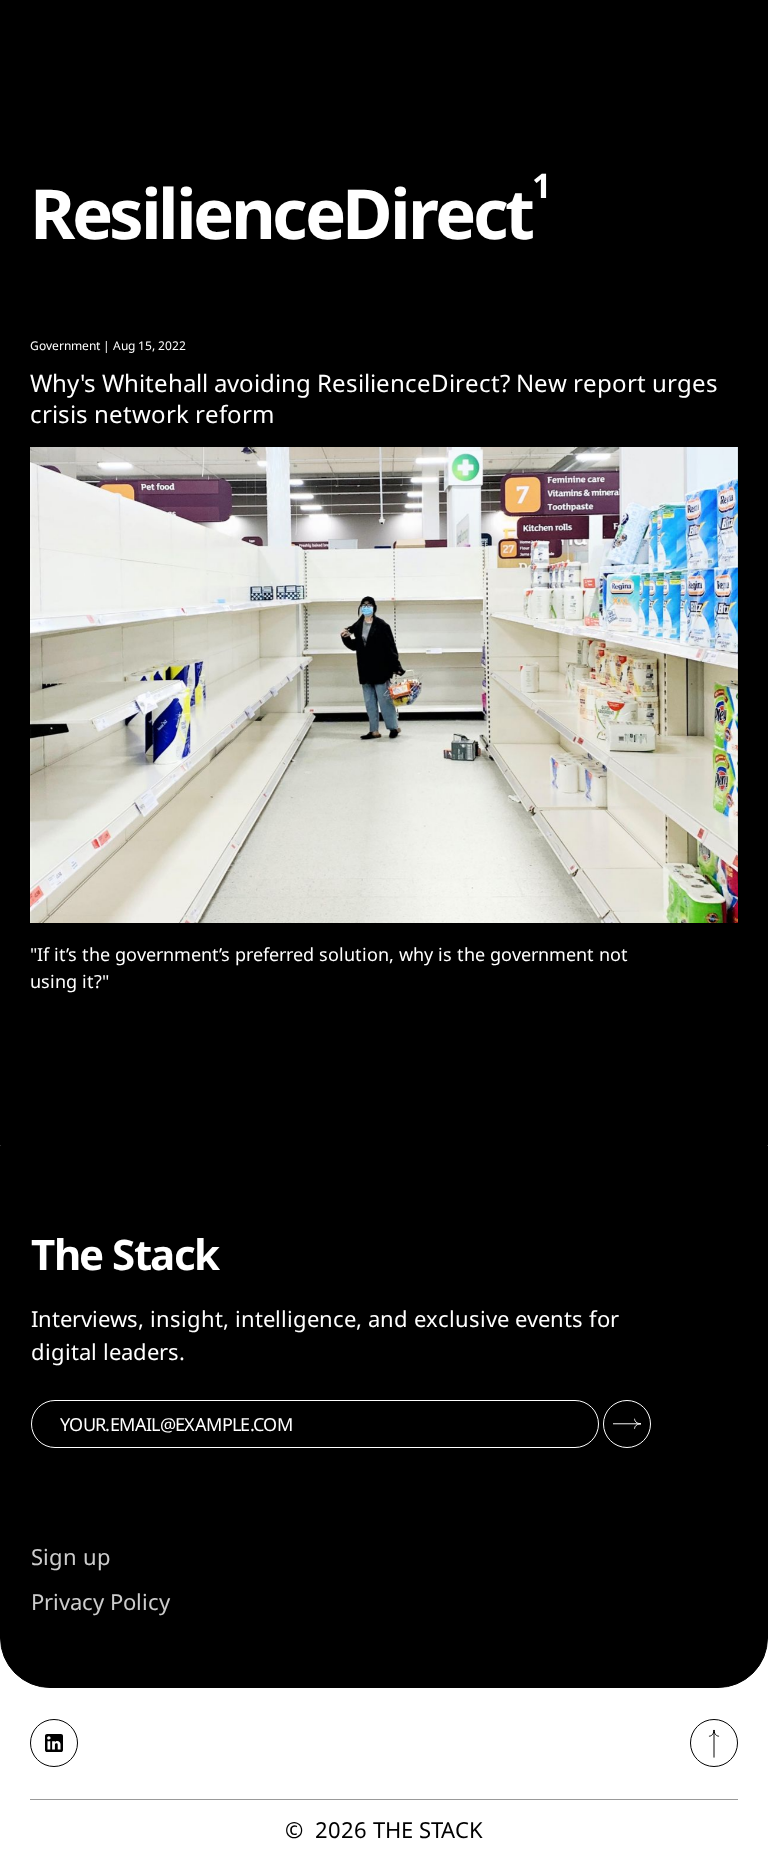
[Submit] (627, 1424)
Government (65, 345)
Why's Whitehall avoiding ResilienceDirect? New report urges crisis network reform (374, 398)
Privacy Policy (100, 1601)
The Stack (428, 1829)
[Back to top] (714, 1743)
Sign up (71, 1556)
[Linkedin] (54, 1743)
